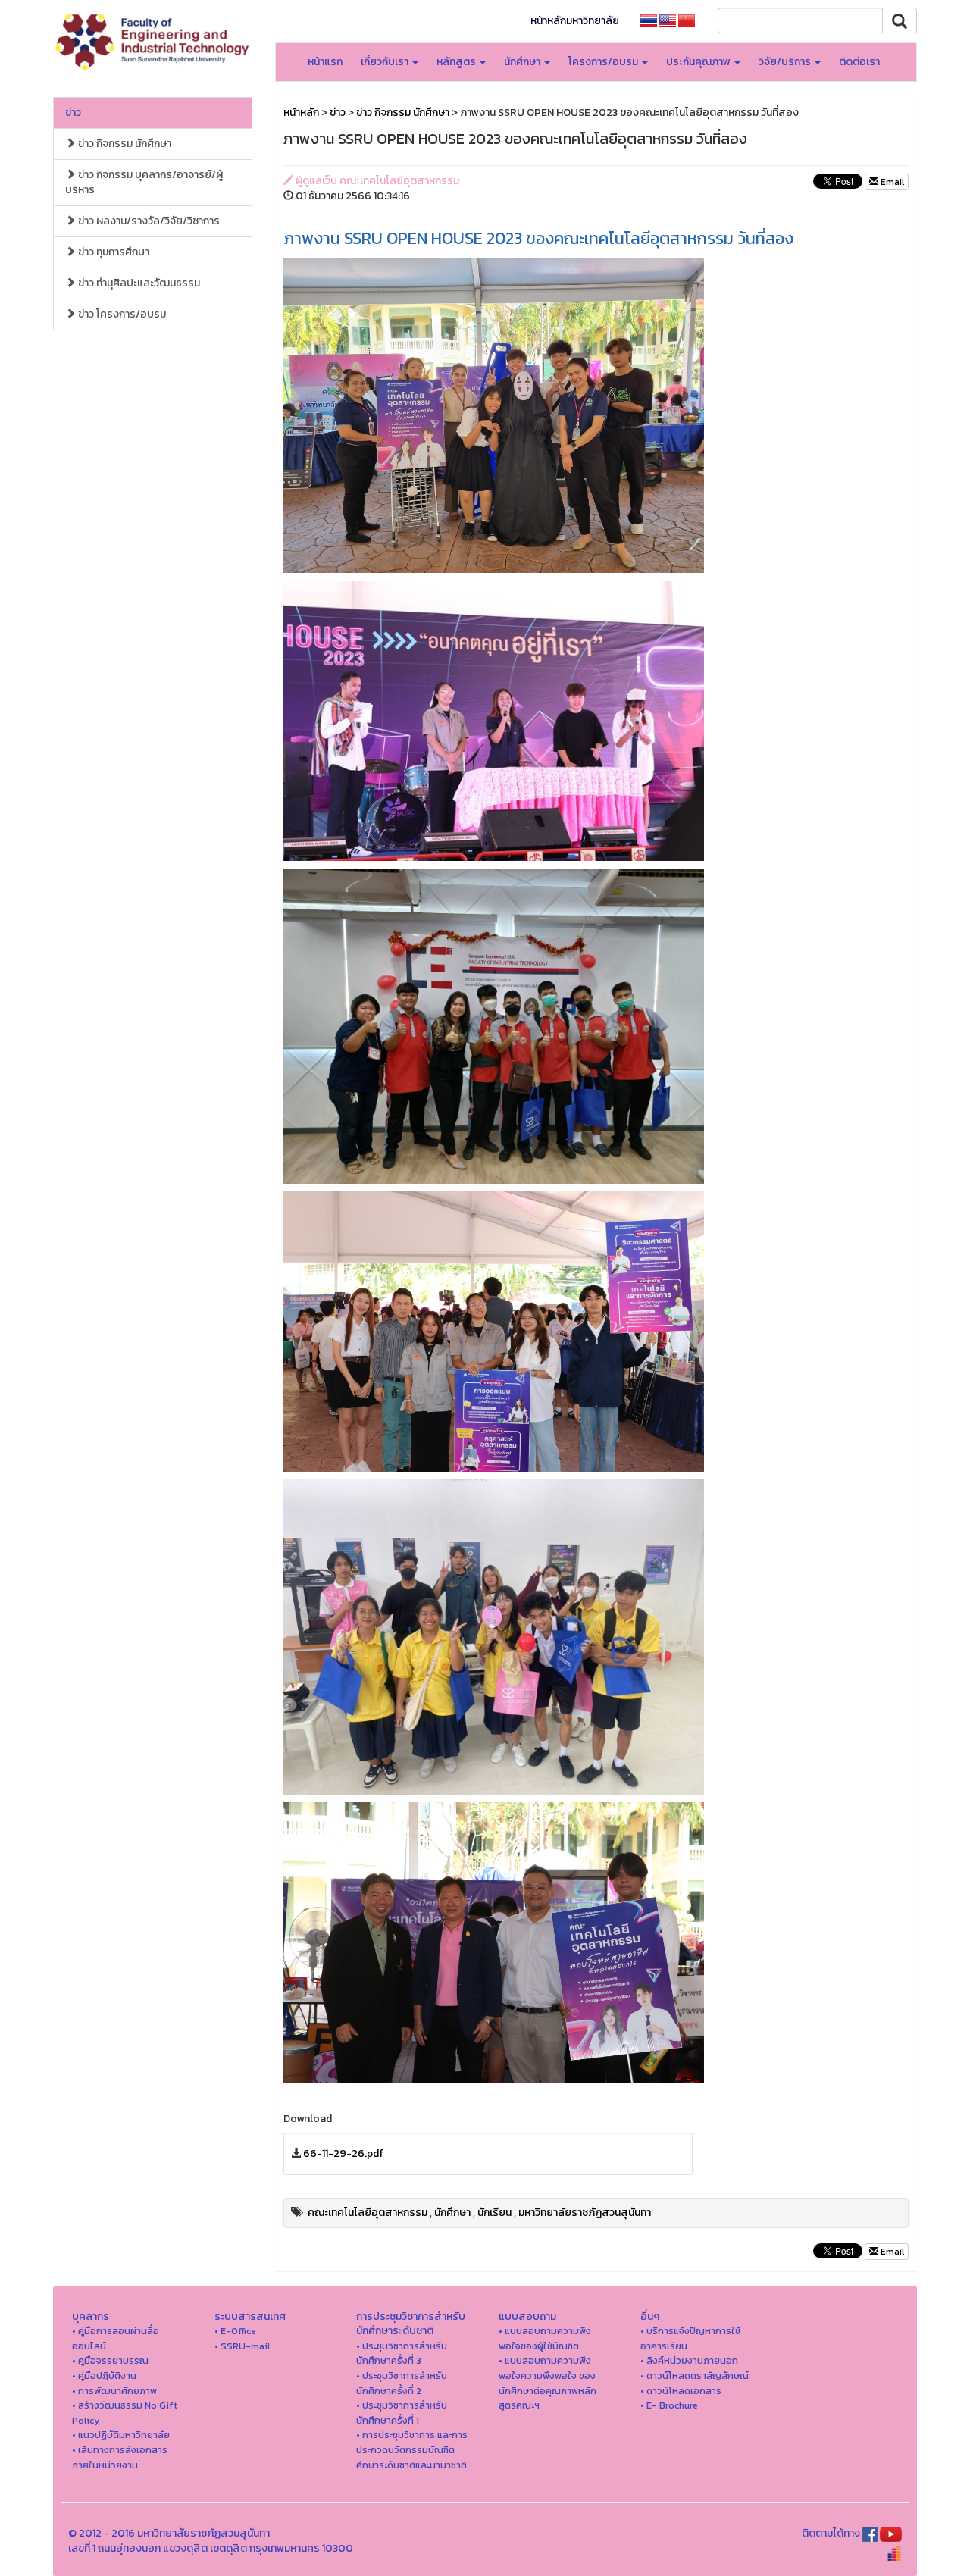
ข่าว (73, 113)
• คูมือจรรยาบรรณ (110, 2360)
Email (891, 182)
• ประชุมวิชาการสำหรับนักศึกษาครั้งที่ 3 (402, 2354)
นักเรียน (494, 2213)
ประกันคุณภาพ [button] (699, 62)
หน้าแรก (325, 62)
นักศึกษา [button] (523, 62)
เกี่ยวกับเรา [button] (386, 62)
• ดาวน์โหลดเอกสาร (681, 2391)
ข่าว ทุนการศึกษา (113, 252)
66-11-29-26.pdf (343, 2153)
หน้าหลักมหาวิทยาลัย (575, 21)
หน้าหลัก (301, 113)
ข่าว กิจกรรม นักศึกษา (124, 144)
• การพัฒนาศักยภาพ (114, 2391)
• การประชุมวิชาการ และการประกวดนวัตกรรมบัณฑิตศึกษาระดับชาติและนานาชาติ (412, 2449)
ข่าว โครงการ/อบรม (121, 314)
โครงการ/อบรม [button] (604, 62)
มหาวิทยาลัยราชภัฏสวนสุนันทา (585, 2213)
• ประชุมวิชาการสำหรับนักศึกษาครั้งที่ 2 (402, 2383)
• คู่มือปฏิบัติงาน (104, 2376)
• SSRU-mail (242, 2346)
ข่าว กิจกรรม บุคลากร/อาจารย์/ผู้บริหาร (144, 182)
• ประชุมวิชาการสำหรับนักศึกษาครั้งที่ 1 (402, 2413)
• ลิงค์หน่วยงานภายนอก (689, 2360)
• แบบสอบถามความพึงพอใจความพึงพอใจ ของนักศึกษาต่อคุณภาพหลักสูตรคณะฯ (548, 2383)
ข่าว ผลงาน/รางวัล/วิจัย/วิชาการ (148, 221)
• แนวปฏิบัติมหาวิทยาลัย (121, 2435)
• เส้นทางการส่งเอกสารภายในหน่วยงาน (120, 2457)
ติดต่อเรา (859, 62)
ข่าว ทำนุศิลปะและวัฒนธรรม (138, 283)
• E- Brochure (669, 2405)
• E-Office (235, 2331)
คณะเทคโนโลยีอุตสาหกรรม (368, 2213)
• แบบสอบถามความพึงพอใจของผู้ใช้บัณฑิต (545, 2338)
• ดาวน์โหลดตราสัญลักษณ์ (695, 2376)
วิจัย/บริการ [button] (786, 62)
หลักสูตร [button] (457, 62)
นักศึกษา (452, 2213)
